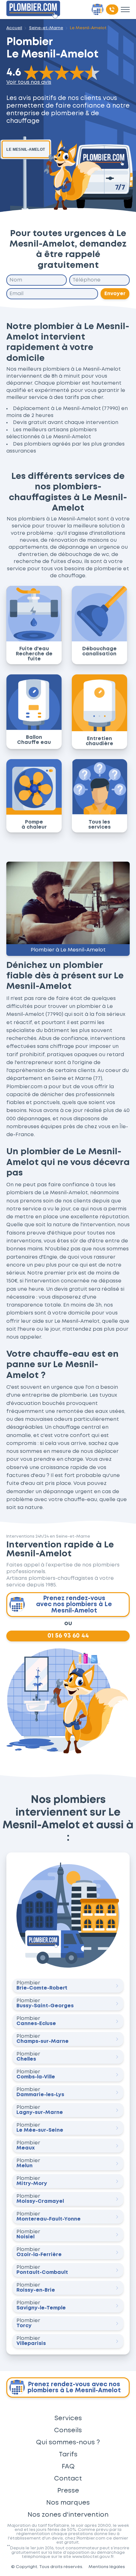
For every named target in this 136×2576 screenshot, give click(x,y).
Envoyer (115, 294)
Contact (68, 2479)
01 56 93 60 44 (68, 1636)
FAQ (68, 2467)
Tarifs (68, 2454)
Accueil (14, 28)
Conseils (68, 2430)
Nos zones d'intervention (68, 2515)
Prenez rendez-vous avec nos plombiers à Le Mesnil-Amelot (74, 1604)
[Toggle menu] (125, 10)
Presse (68, 2491)
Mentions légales (107, 2567)
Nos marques (68, 2503)
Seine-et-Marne (46, 28)
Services (68, 2418)
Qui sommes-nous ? (68, 2442)
